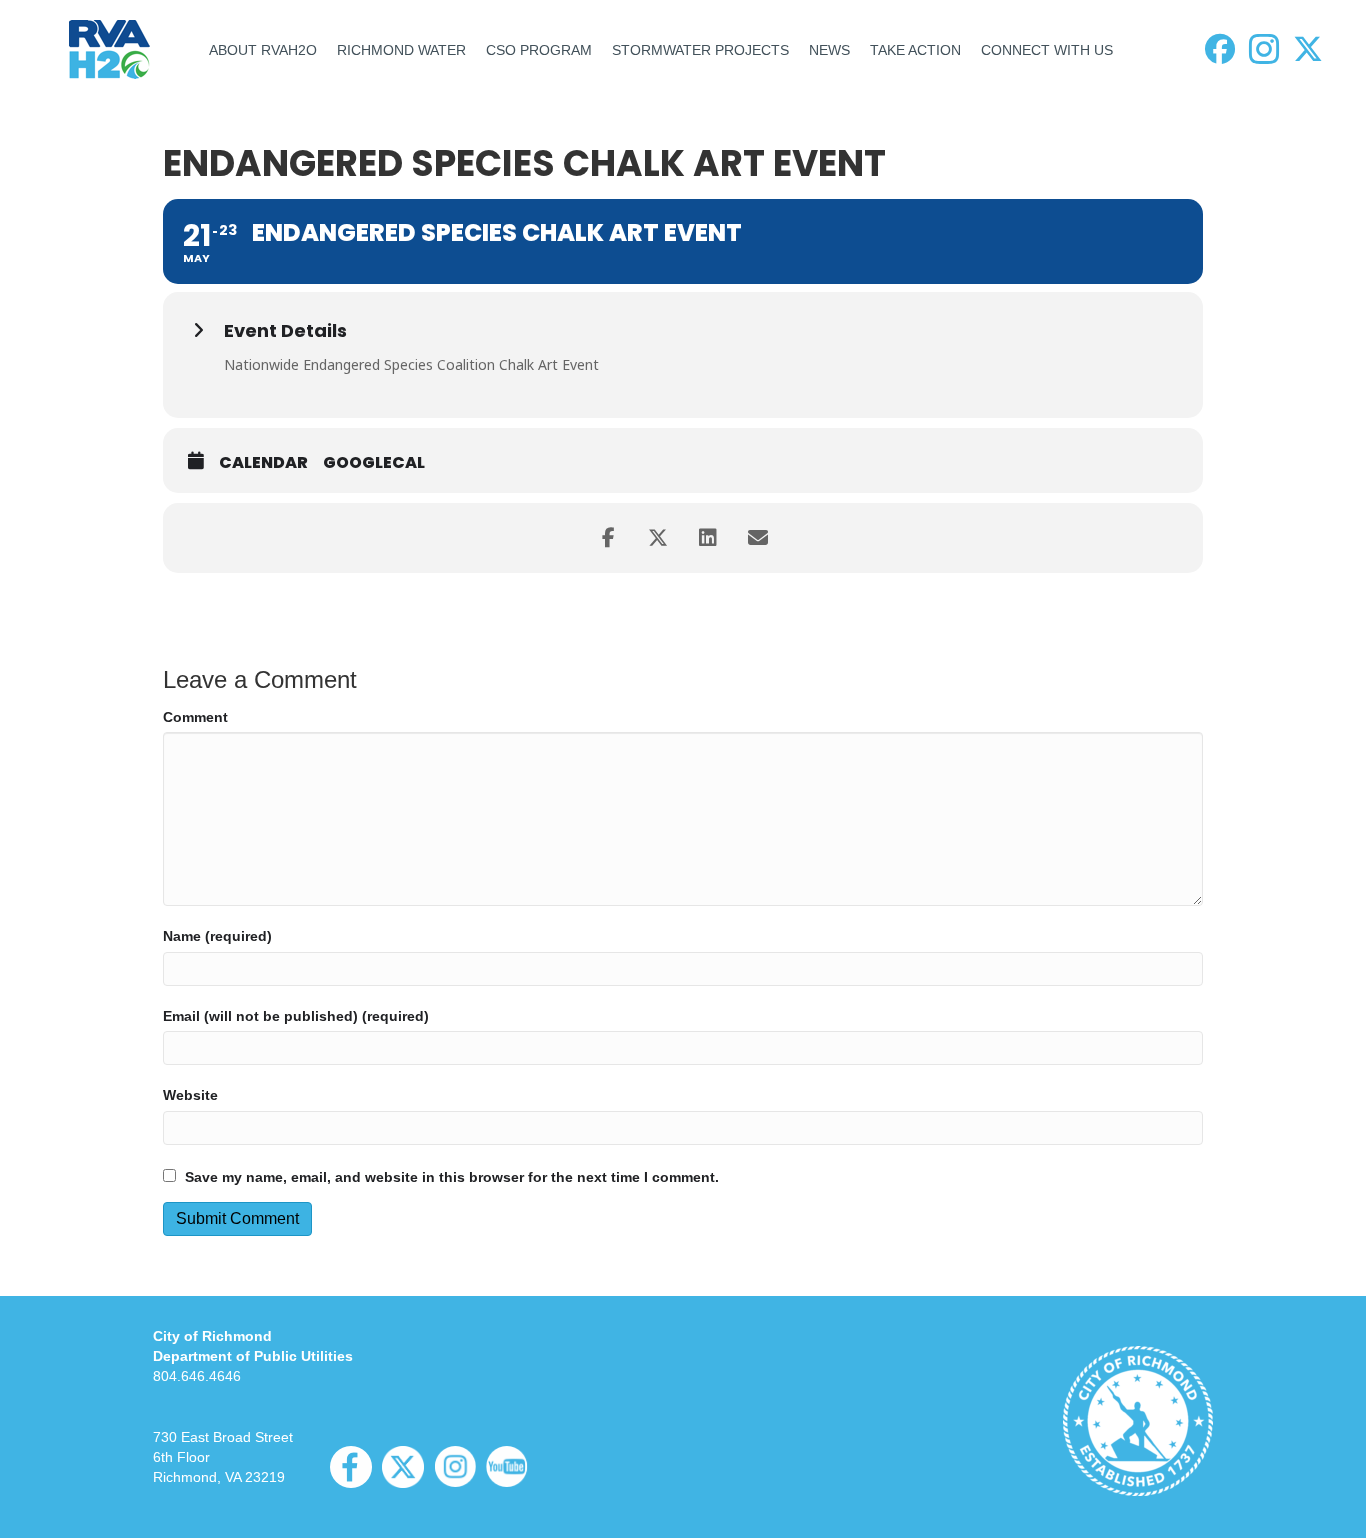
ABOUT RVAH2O (263, 50)
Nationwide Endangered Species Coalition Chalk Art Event (411, 364)
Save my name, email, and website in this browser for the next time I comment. (452, 1177)
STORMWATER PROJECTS (700, 50)
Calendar (263, 463)
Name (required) (217, 936)
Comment (195, 717)
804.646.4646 (197, 1376)
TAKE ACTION (915, 50)
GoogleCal (374, 463)
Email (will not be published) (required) (296, 1016)
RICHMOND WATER (401, 50)
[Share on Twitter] (658, 538)
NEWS (829, 50)
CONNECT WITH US (1047, 50)
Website (190, 1095)
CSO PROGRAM (539, 50)
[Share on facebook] (608, 538)
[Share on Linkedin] (708, 538)
